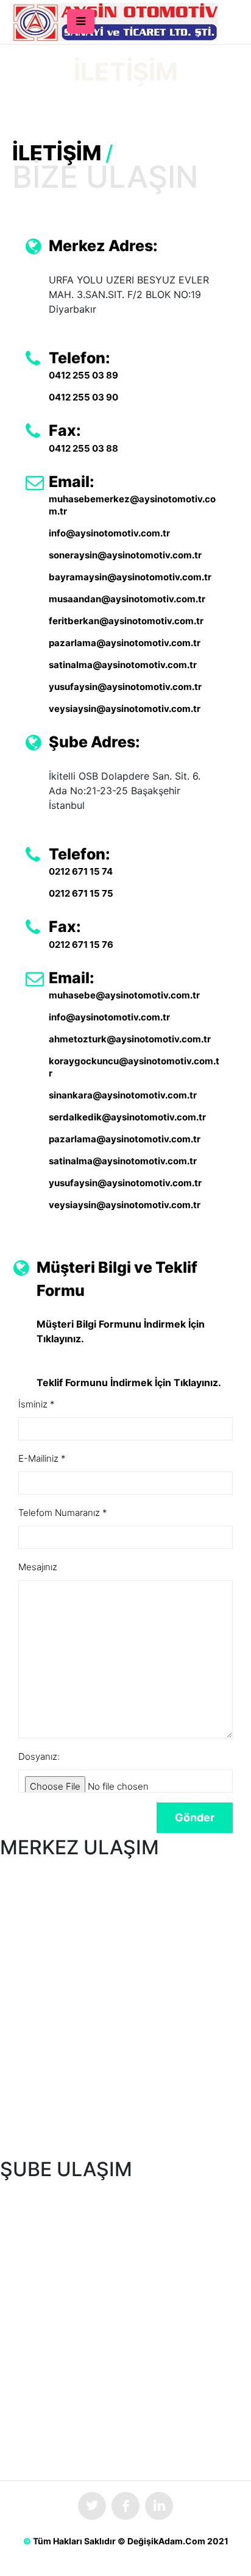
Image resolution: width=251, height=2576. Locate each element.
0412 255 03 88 (83, 448)
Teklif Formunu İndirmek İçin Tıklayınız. (129, 1382)
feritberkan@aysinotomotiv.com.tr (126, 621)
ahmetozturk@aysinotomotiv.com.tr (130, 1039)
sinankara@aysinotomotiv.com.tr (123, 1095)
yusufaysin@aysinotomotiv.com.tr (125, 687)
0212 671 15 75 (81, 893)
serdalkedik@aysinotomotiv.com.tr (127, 1117)
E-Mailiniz (42, 1458)
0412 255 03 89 (83, 375)
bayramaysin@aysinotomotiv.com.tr (130, 577)
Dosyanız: (39, 1756)
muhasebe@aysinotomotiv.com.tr (124, 995)
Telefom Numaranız (63, 1513)
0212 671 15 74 (81, 871)
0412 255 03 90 (83, 397)
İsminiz (37, 1404)
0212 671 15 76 (81, 945)
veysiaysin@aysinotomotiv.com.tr (125, 709)
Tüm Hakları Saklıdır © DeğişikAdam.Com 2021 (131, 2541)
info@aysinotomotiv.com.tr (109, 533)
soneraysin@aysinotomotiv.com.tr (125, 555)
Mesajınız (38, 1567)
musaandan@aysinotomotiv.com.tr (127, 599)
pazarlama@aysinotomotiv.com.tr (125, 643)
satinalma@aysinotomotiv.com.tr (123, 665)
